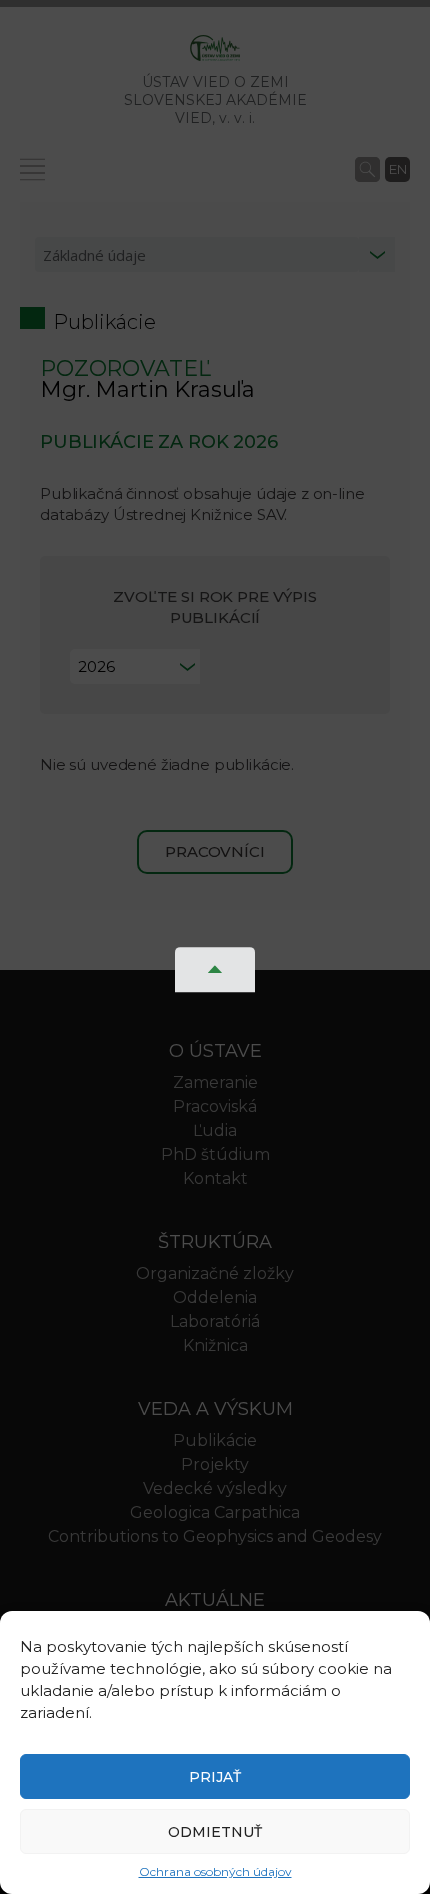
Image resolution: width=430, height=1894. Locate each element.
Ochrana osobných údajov (215, 1871)
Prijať (215, 1777)
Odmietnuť (215, 1832)
